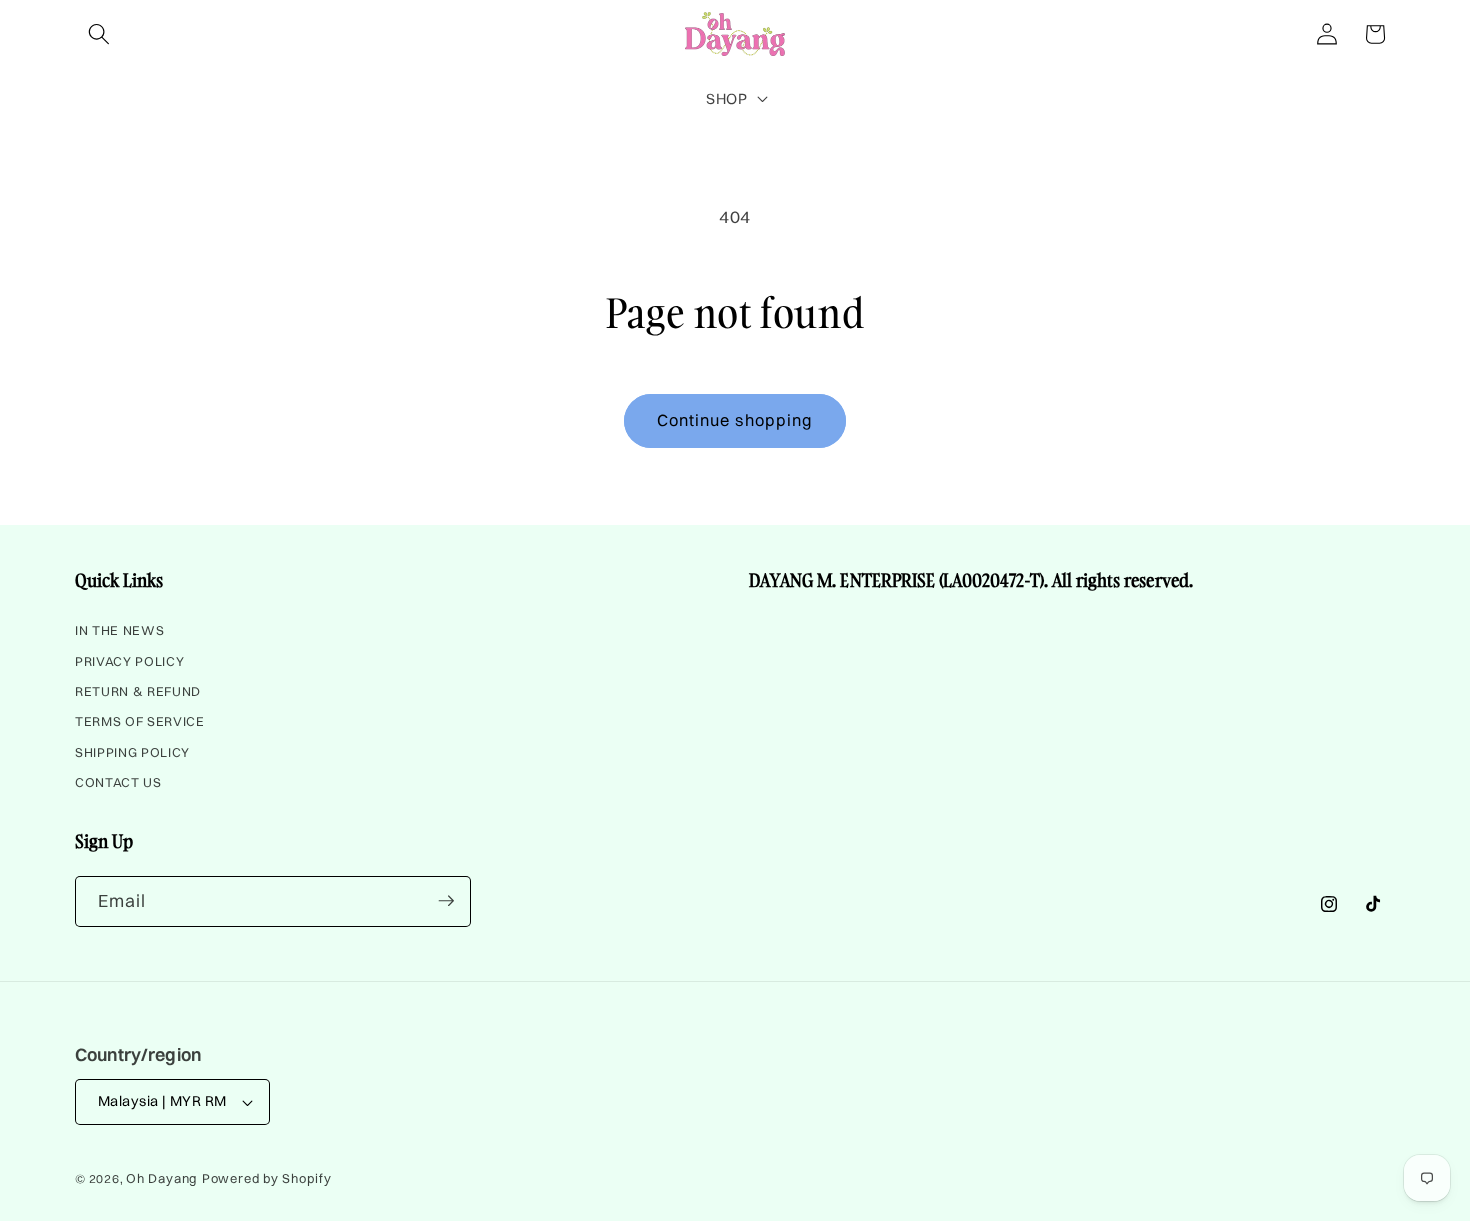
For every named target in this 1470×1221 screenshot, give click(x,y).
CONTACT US (118, 782)
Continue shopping (735, 420)
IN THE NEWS (119, 633)
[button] (99, 34)
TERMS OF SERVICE (140, 721)
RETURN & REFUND (138, 691)
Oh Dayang (162, 1178)
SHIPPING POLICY (132, 751)
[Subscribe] (446, 901)
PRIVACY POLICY (129, 660)
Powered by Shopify (267, 1178)
